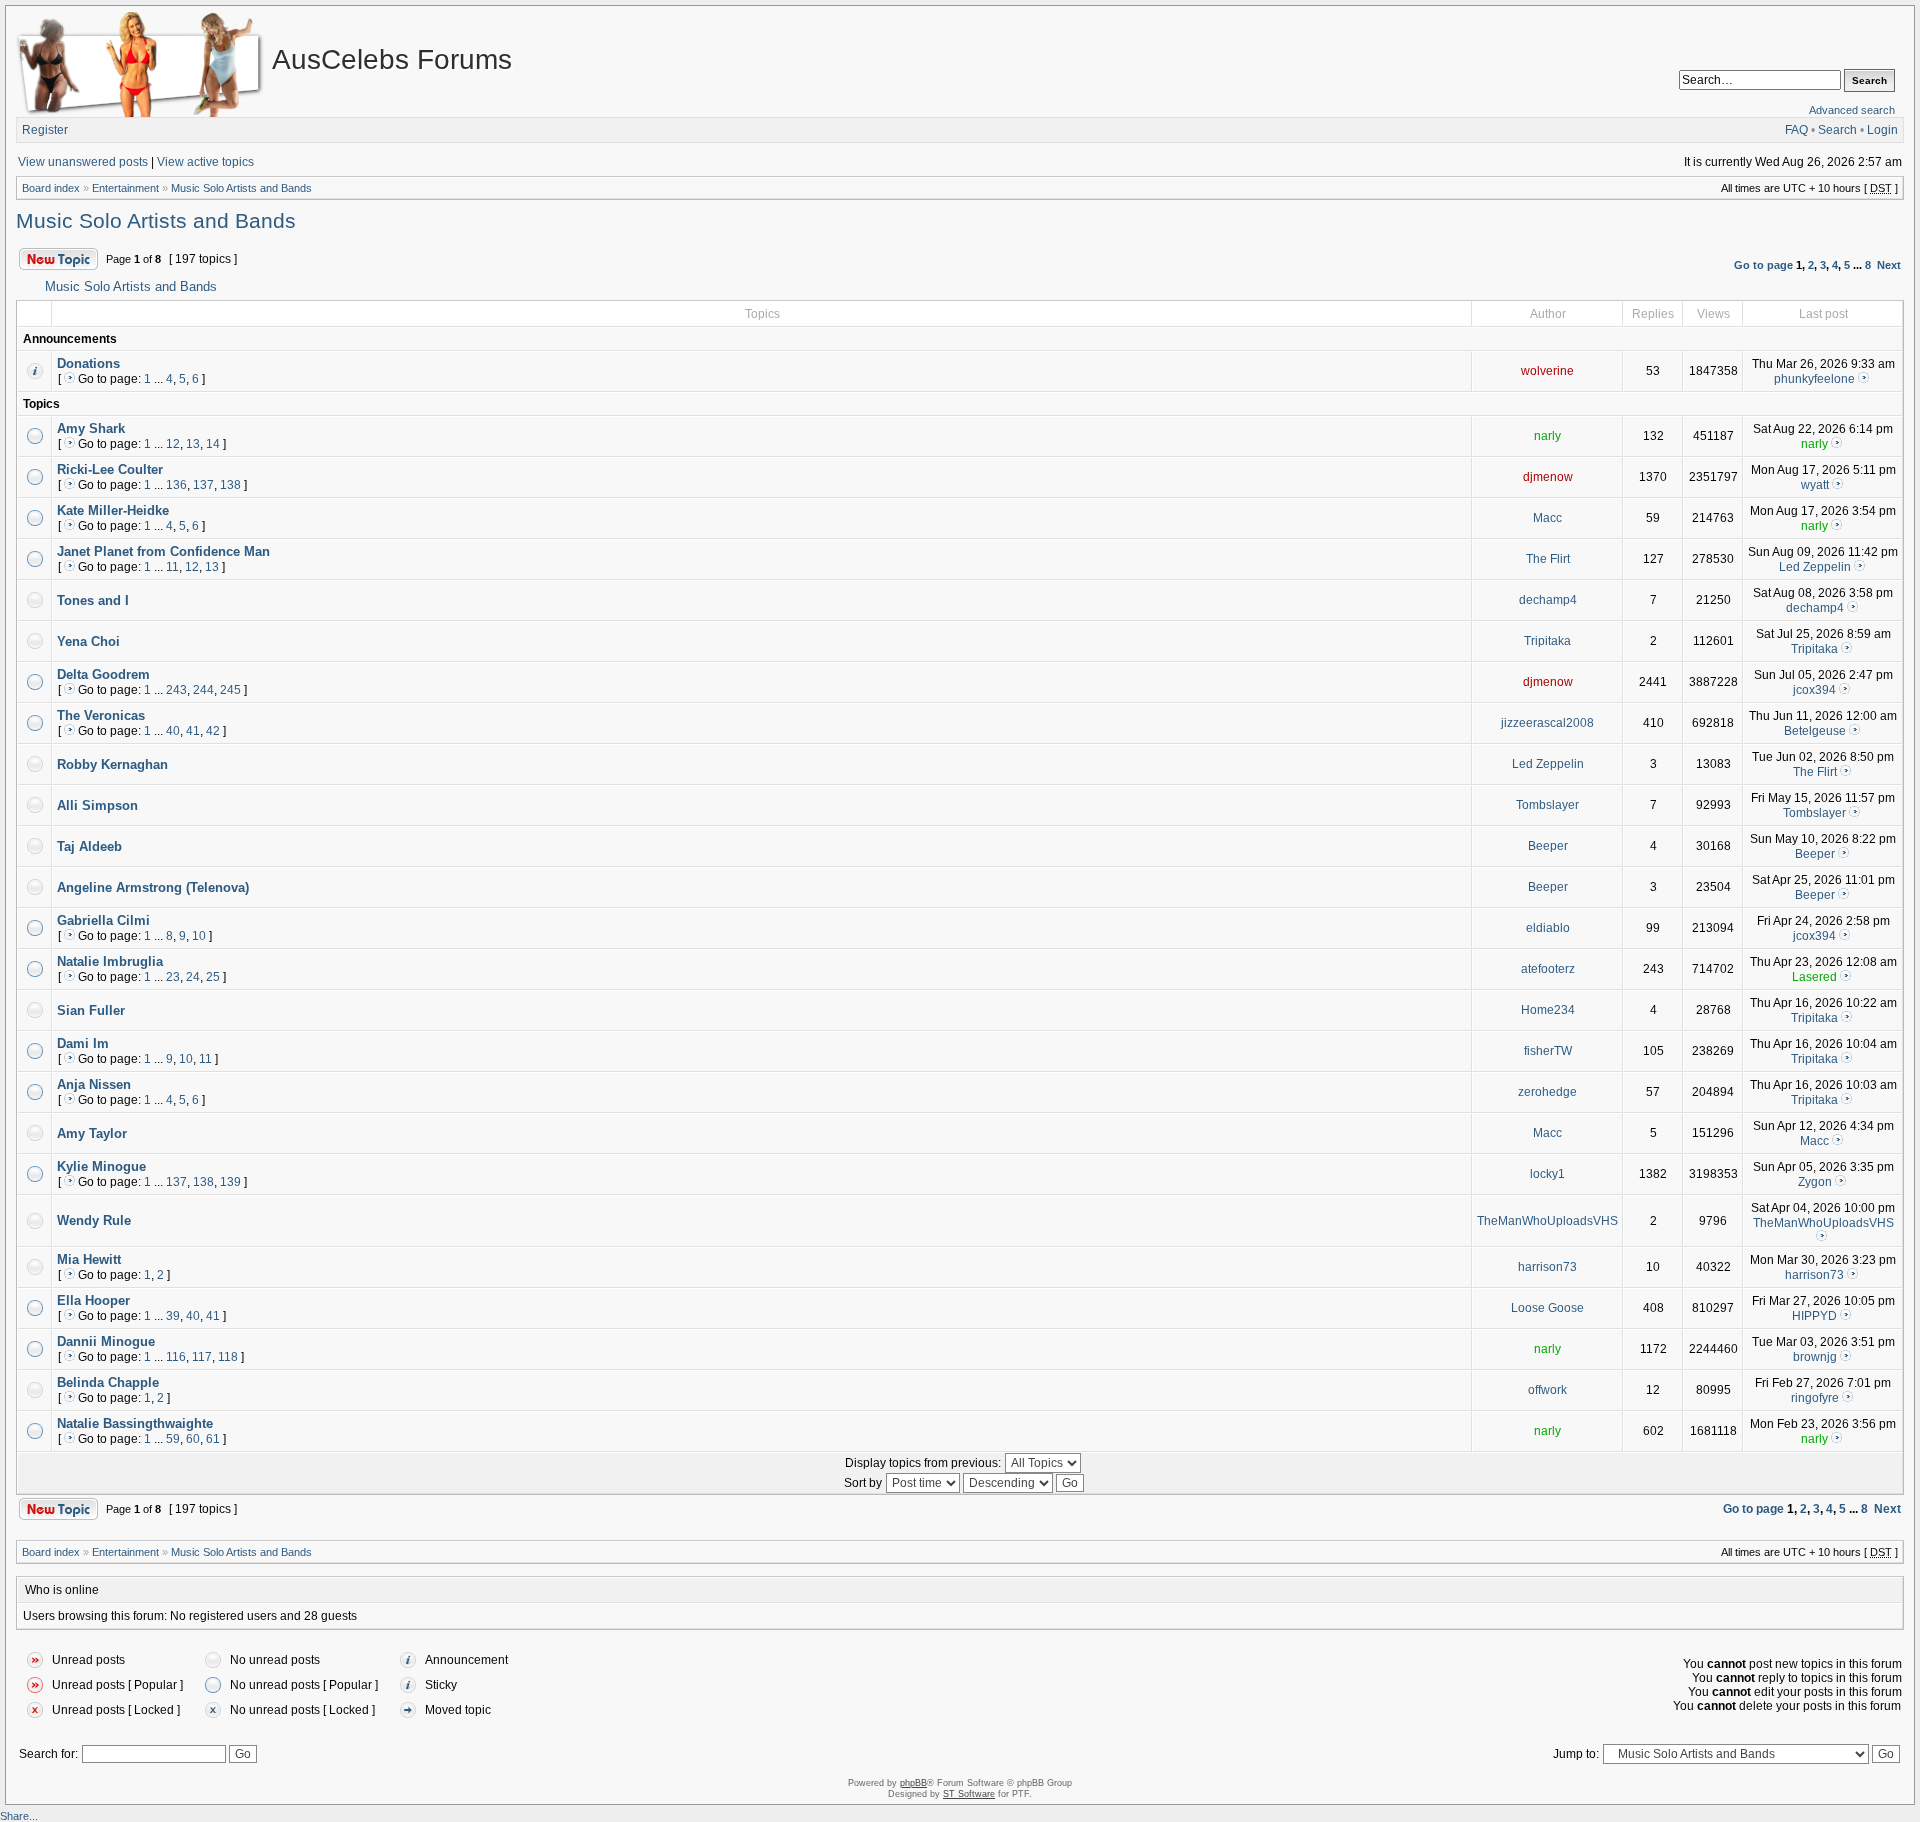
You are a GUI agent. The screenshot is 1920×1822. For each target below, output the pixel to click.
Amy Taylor (92, 1133)
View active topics (205, 162)
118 (228, 1357)
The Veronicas (101, 715)
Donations (88, 363)
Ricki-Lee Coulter (110, 469)
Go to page (1763, 265)
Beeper (1548, 846)
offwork (1547, 1390)
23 (173, 977)
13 (193, 444)
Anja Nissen (94, 1084)
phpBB (913, 1783)
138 (230, 485)
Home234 (1548, 1010)
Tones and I (93, 600)
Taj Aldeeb (89, 846)
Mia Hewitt (89, 1259)
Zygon (1815, 1182)
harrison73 (1547, 1267)
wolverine (1547, 371)
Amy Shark (91, 428)
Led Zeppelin (1815, 567)
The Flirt (1548, 559)
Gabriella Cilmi (103, 920)
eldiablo (1548, 928)
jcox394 (1814, 690)
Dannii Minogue (106, 1341)
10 (199, 936)
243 (176, 690)
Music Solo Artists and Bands (241, 188)
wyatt (1815, 485)
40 (173, 731)
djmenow (1548, 477)
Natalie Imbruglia (110, 961)
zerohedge (1547, 1092)
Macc (1547, 518)
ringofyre (1815, 1398)
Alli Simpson (97, 805)
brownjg (1815, 1357)
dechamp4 (1548, 600)
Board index (51, 188)
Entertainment (125, 188)
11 (172, 567)
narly (1547, 436)
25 (213, 977)
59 (173, 1439)
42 (213, 731)
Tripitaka (1547, 641)
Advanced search (1852, 110)
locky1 (1547, 1174)
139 (230, 1182)
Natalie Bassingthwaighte (135, 1423)
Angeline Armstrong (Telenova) (153, 887)
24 (193, 977)
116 (176, 1357)
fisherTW (1548, 1051)
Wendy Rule (94, 1220)
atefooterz (1548, 969)
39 (173, 1316)
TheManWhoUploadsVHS (1547, 1221)
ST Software (969, 1794)
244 (203, 690)
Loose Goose (1547, 1308)
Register (45, 130)
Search (1837, 130)
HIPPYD (1814, 1316)
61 (213, 1439)
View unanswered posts (83, 162)
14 (213, 444)
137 (203, 485)
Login (1882, 130)
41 (193, 731)
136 (176, 485)
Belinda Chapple (108, 1382)
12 (173, 444)
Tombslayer (1547, 805)
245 (230, 690)
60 (193, 1439)
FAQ (1796, 130)
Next (1889, 265)
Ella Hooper (93, 1300)
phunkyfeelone (1814, 379)
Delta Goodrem (103, 674)
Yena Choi (88, 641)
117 (202, 1357)
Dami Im (83, 1043)
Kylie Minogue (101, 1166)
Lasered (1814, 977)
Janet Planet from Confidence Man (163, 551)
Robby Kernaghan (112, 764)
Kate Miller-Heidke (113, 510)
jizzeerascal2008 (1547, 723)
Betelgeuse (1815, 731)
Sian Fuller (91, 1010)
